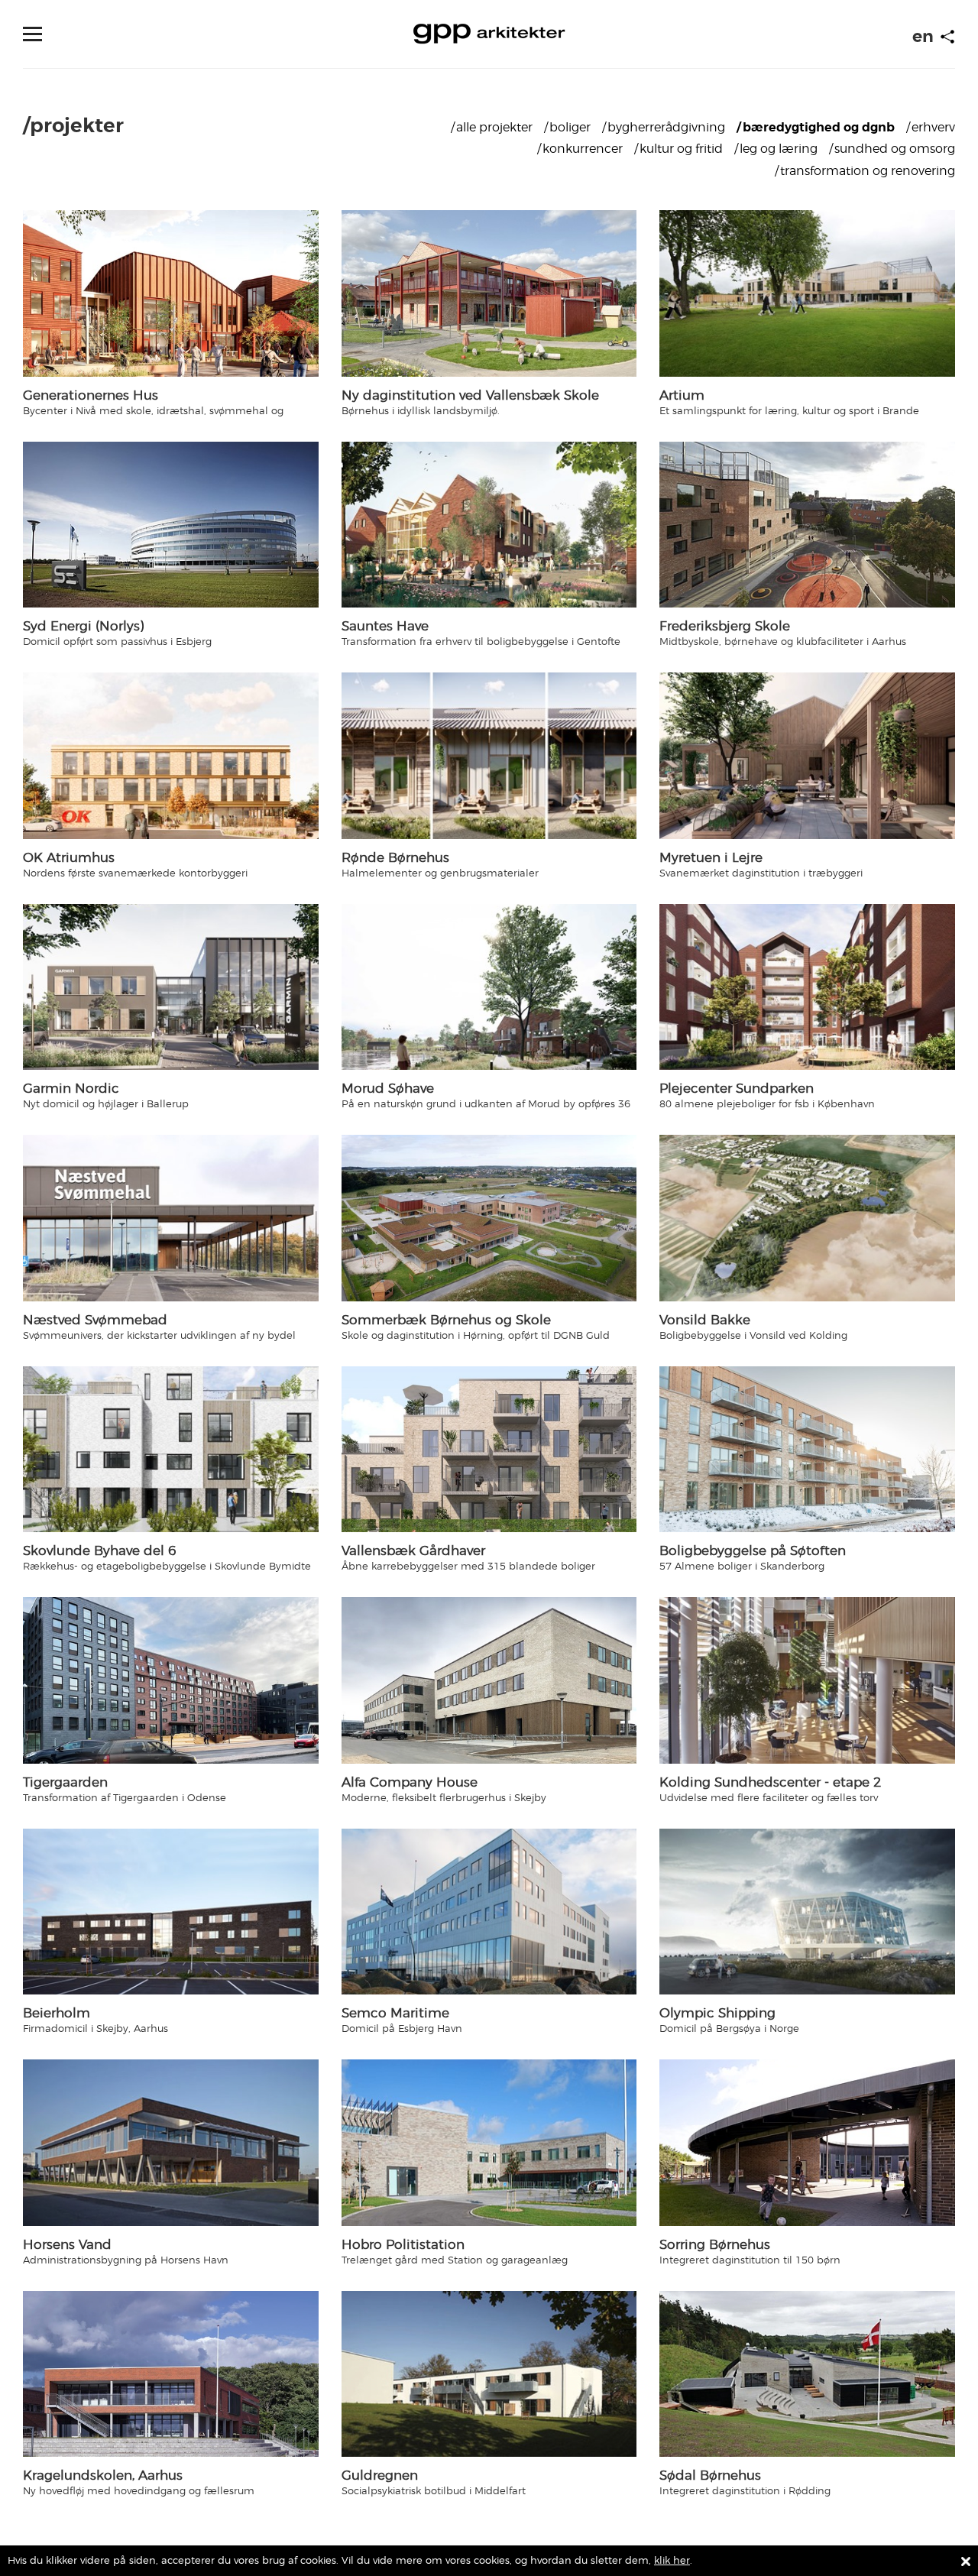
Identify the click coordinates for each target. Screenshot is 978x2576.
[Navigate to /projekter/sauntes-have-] (489, 525)
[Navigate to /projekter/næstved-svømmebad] (171, 1218)
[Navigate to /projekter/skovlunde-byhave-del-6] (171, 1449)
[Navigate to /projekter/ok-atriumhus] (171, 755)
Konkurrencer (583, 149)
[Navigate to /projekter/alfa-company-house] (489, 1680)
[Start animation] (947, 37)
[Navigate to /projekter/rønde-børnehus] (489, 756)
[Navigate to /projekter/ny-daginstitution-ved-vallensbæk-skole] (489, 293)
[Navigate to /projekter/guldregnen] (489, 2374)
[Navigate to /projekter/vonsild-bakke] (807, 1218)
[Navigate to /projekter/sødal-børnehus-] (807, 2374)
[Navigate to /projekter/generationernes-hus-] (171, 293)
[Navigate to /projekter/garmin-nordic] (171, 987)
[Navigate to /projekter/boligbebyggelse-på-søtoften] (807, 1449)
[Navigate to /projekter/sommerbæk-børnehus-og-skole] (489, 1218)
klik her (672, 2560)
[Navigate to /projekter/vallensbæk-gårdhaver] (489, 1450)
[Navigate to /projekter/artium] (807, 293)
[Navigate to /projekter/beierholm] (171, 1912)
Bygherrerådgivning (666, 127)
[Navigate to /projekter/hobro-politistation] (489, 2143)
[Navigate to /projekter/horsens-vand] (171, 2142)
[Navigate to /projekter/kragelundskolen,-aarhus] (171, 2374)
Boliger (570, 127)
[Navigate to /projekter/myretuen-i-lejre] (807, 755)
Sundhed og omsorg (895, 149)
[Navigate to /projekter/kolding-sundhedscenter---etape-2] (807, 1680)
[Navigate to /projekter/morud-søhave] (489, 987)
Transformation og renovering (868, 171)
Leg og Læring (779, 149)
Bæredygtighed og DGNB (819, 127)
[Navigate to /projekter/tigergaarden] (171, 1680)
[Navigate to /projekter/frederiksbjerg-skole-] (807, 525)
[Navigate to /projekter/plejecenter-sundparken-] (807, 987)
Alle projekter (494, 127)
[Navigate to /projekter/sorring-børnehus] (807, 2142)
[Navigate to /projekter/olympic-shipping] (807, 1912)
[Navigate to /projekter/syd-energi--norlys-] (171, 525)
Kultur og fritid (681, 149)
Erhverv (933, 127)
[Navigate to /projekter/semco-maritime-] (489, 1912)
